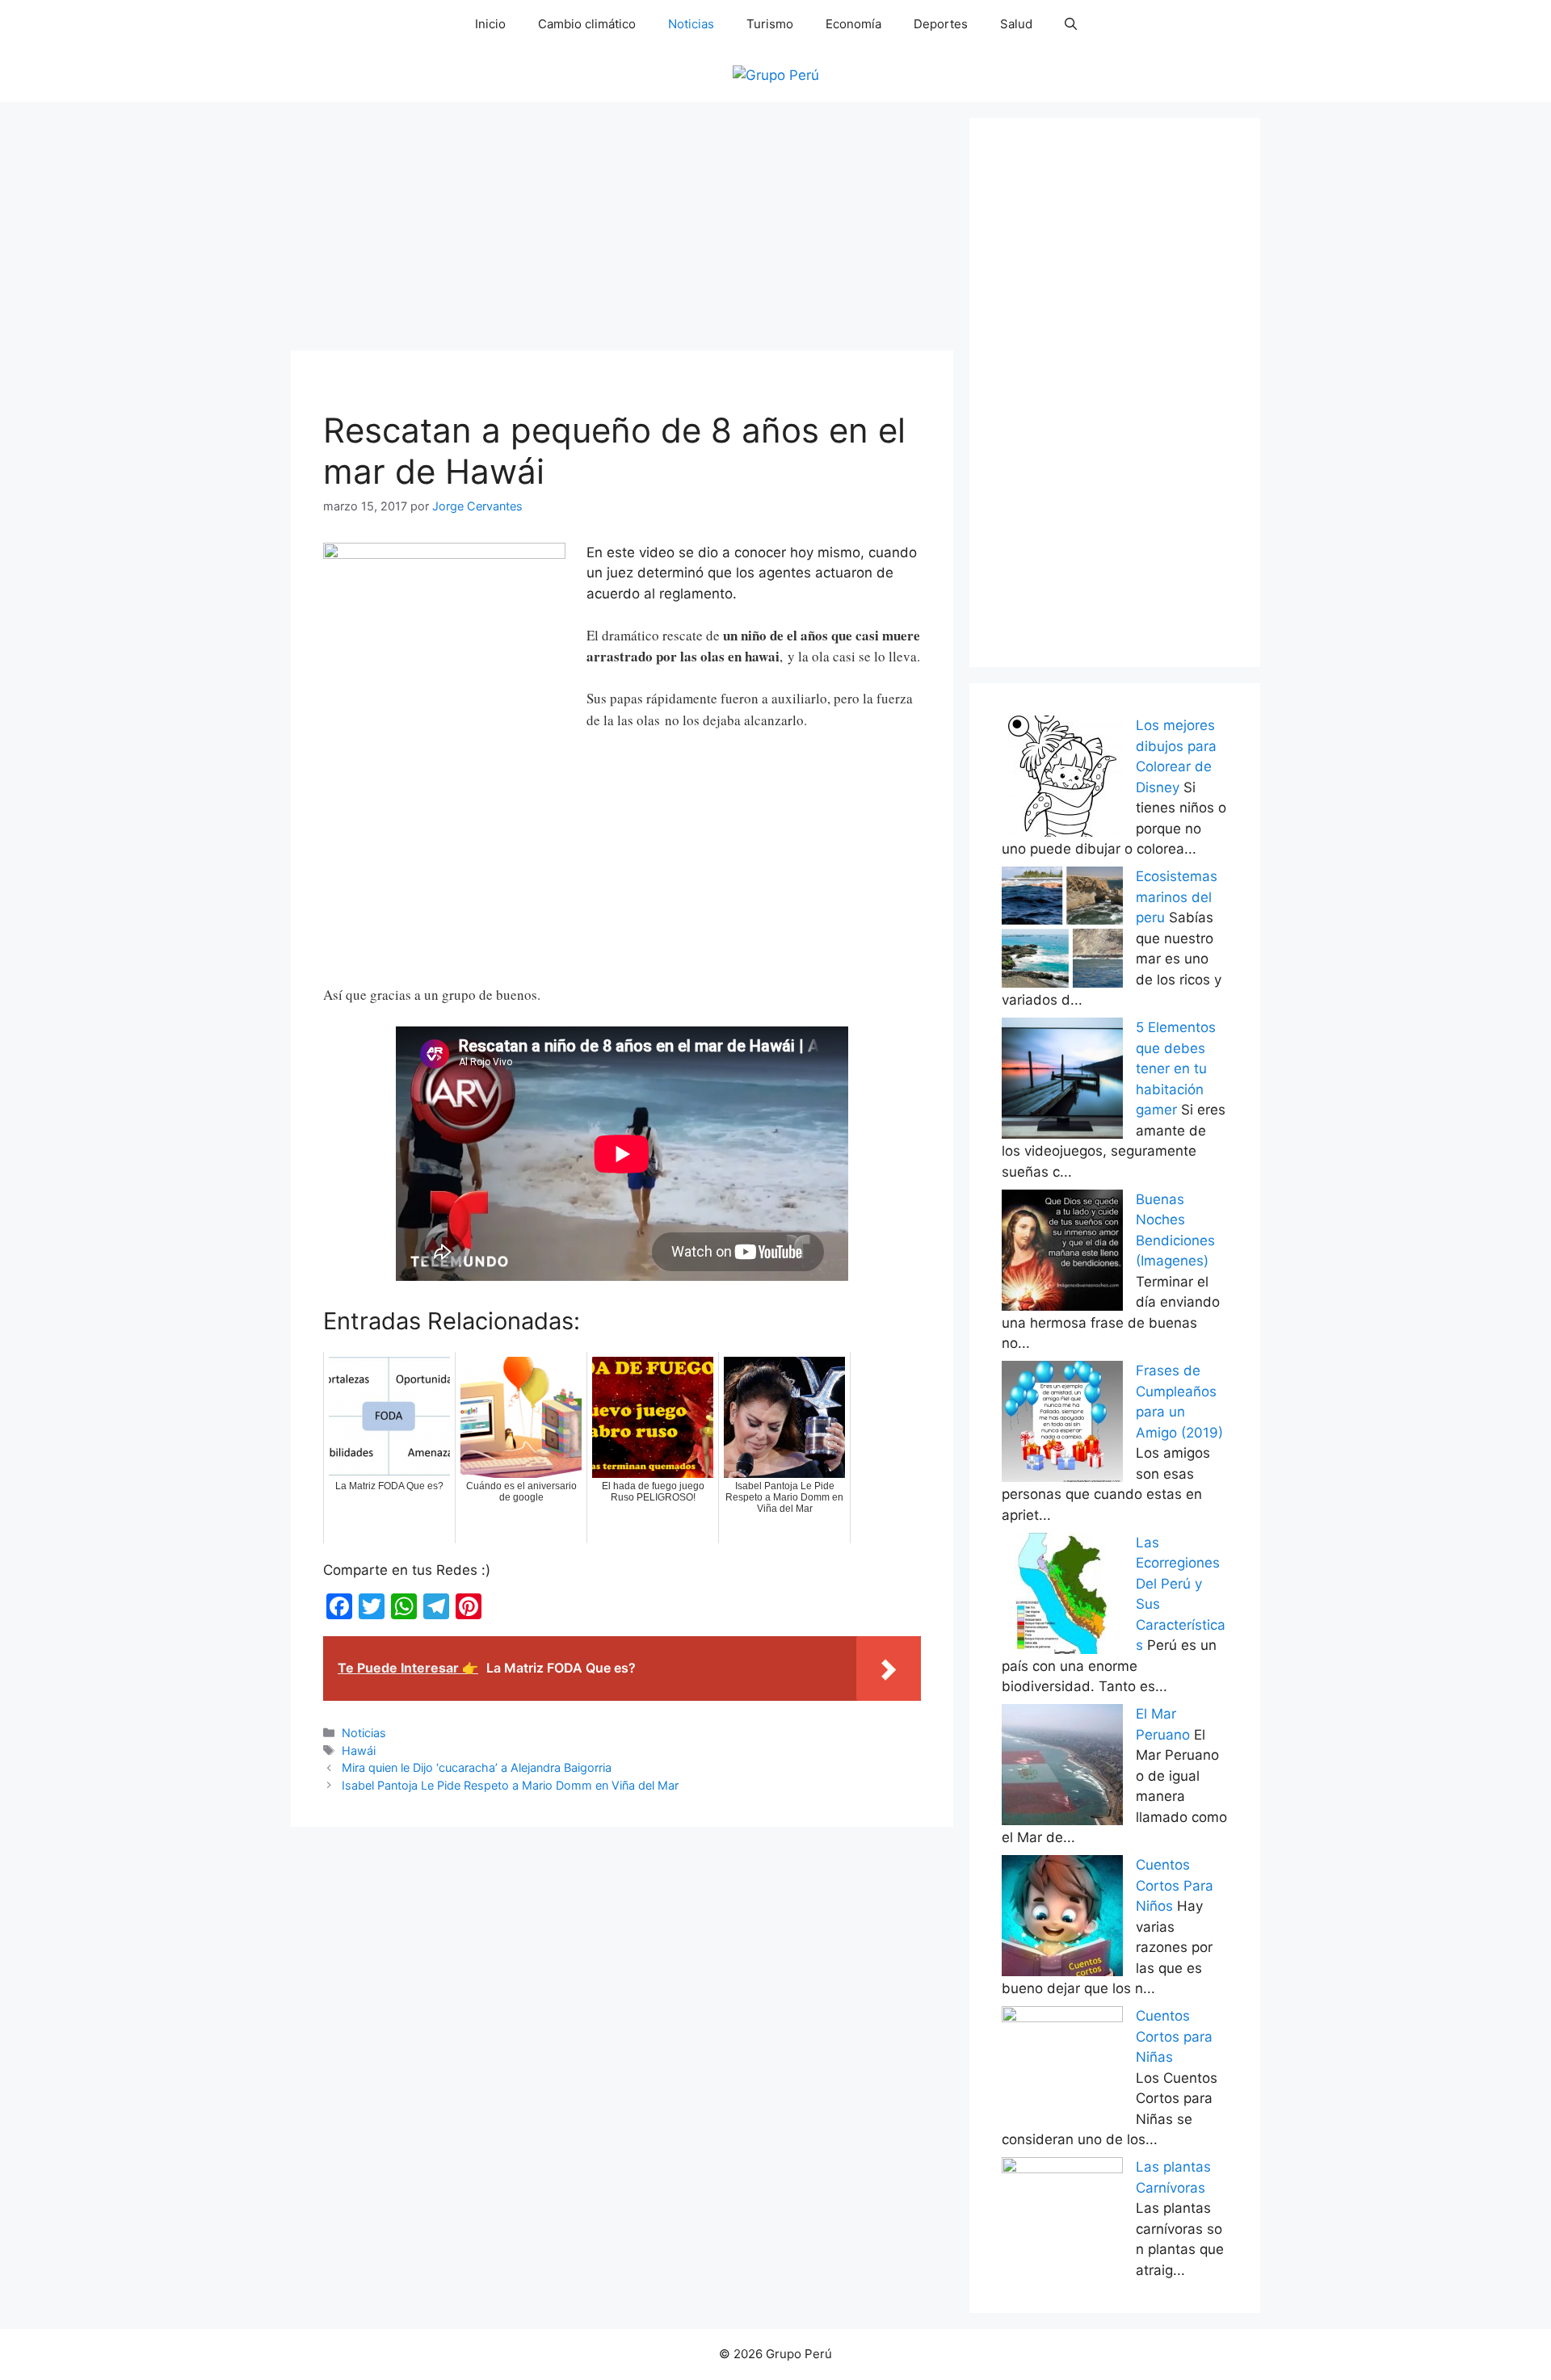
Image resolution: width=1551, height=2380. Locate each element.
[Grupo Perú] (776, 74)
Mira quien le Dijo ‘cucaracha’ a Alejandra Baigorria (477, 1767)
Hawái (359, 1750)
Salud (1016, 24)
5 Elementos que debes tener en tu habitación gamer (1176, 1068)
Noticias (691, 24)
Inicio (490, 24)
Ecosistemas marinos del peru (1177, 897)
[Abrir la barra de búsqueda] (1071, 24)
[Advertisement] (622, 231)
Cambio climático (587, 24)
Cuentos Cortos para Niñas (1174, 2036)
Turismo (770, 24)
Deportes (941, 24)
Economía (853, 24)
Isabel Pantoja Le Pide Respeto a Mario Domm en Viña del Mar (510, 1785)
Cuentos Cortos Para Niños (1175, 1885)
